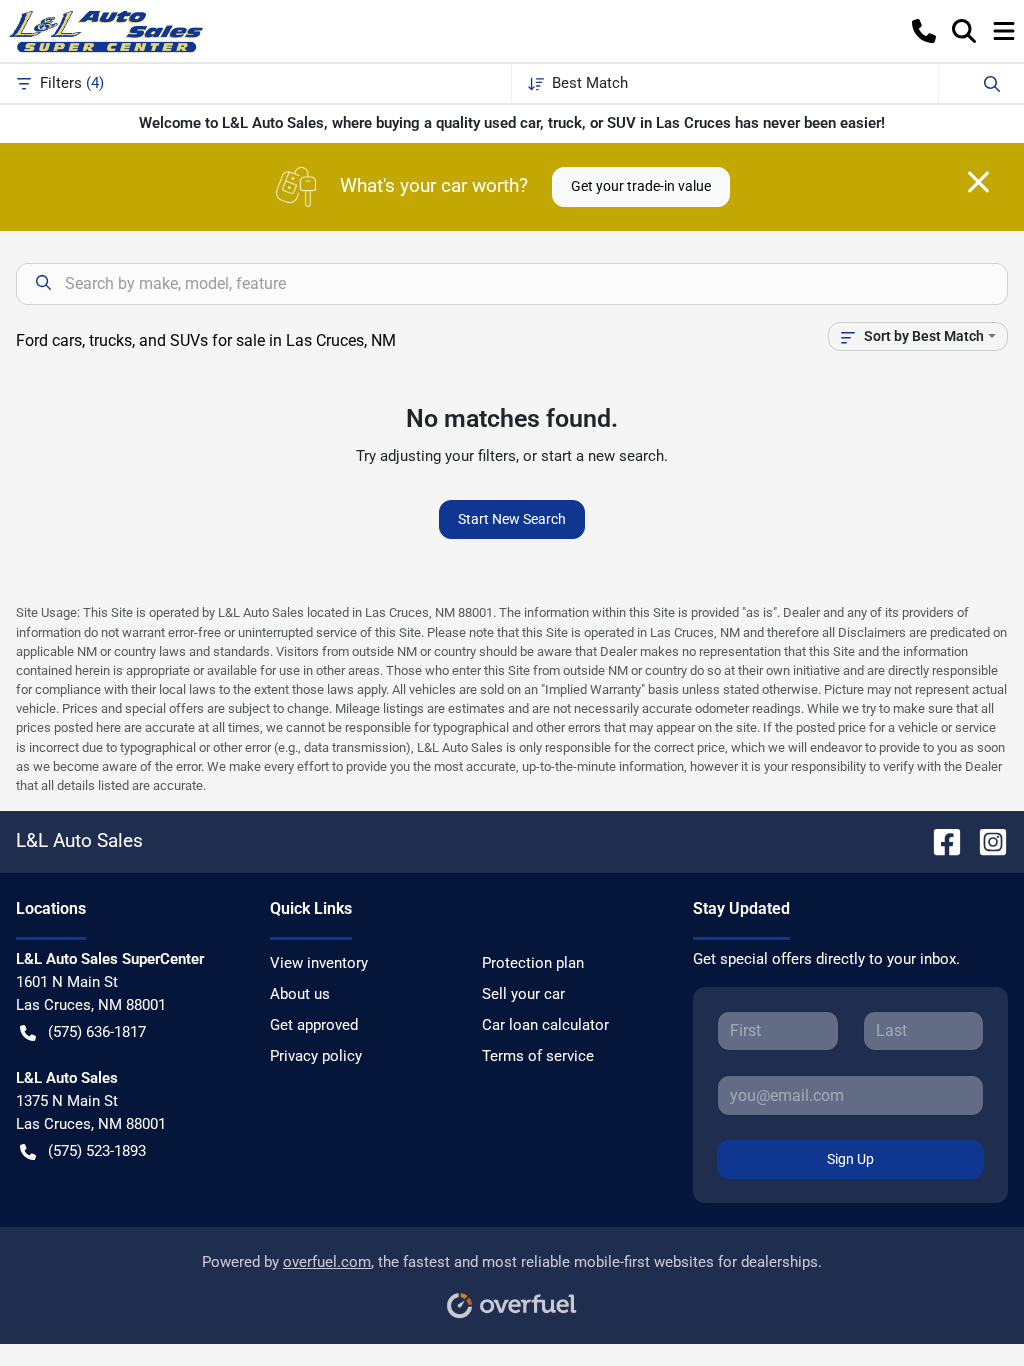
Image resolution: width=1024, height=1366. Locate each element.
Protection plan (533, 963)
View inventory (319, 963)
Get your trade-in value (641, 186)
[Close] (978, 182)
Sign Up (850, 1159)
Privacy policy (316, 1056)
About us (300, 994)
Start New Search (512, 519)
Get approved (314, 1025)
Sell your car (523, 994)
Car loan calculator (545, 1025)
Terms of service (538, 1056)
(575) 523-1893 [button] (97, 1151)
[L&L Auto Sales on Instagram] (985, 840)
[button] (924, 31)
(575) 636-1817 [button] (97, 1032)
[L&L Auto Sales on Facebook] (939, 840)
